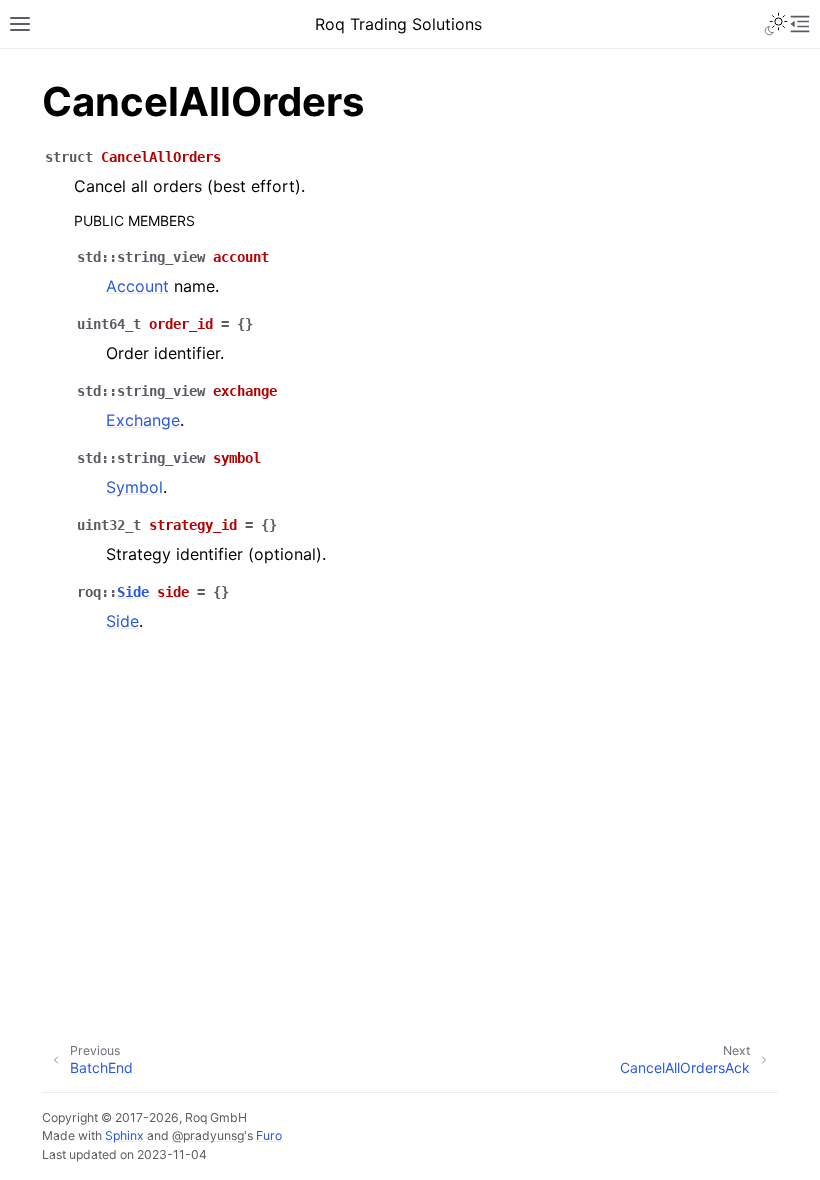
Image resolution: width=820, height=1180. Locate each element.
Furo (269, 1135)
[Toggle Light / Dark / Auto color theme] (776, 24)
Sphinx (124, 1135)
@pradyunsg (208, 1135)
